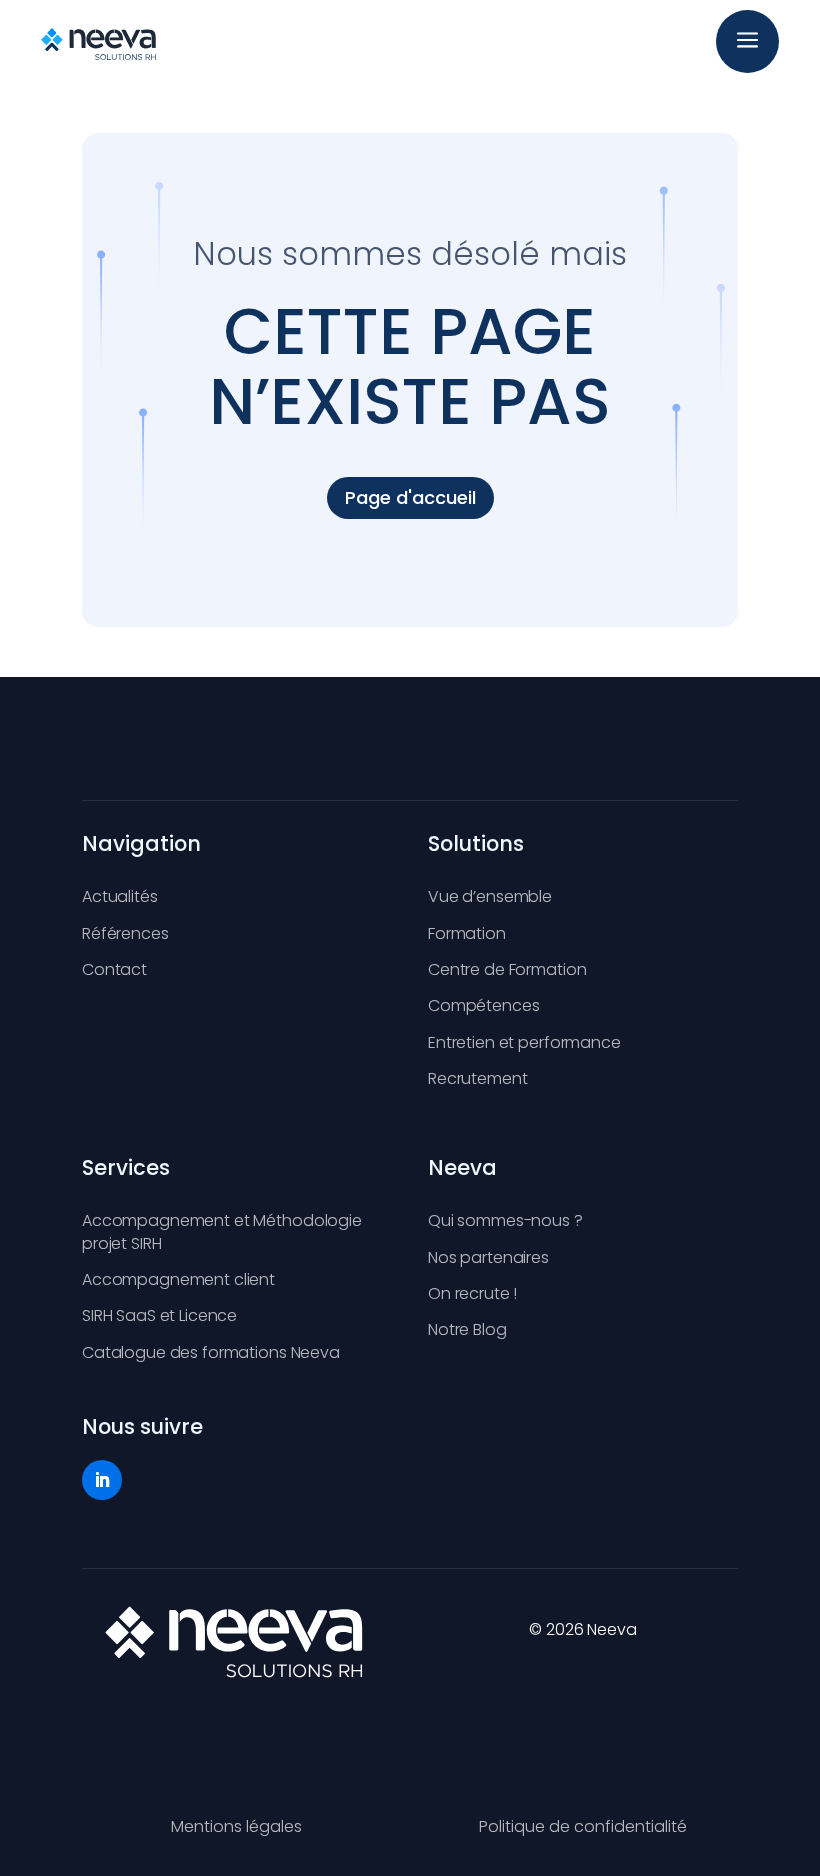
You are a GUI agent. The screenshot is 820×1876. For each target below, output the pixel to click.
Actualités (120, 896)
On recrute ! (472, 1293)
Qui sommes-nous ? (505, 1220)
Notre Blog (467, 1329)
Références (125, 933)
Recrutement (477, 1078)
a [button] (747, 41)
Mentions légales (236, 1826)
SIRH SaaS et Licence (159, 1315)
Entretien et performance (524, 1042)
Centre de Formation (507, 969)
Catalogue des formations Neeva (211, 1352)
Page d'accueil (410, 497)
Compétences (483, 1005)
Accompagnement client (178, 1279)
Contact (114, 969)
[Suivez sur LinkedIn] (102, 1480)
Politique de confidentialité (583, 1826)
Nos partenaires (488, 1257)
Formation (467, 933)
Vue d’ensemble (490, 896)
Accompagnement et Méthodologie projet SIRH (222, 1231)
